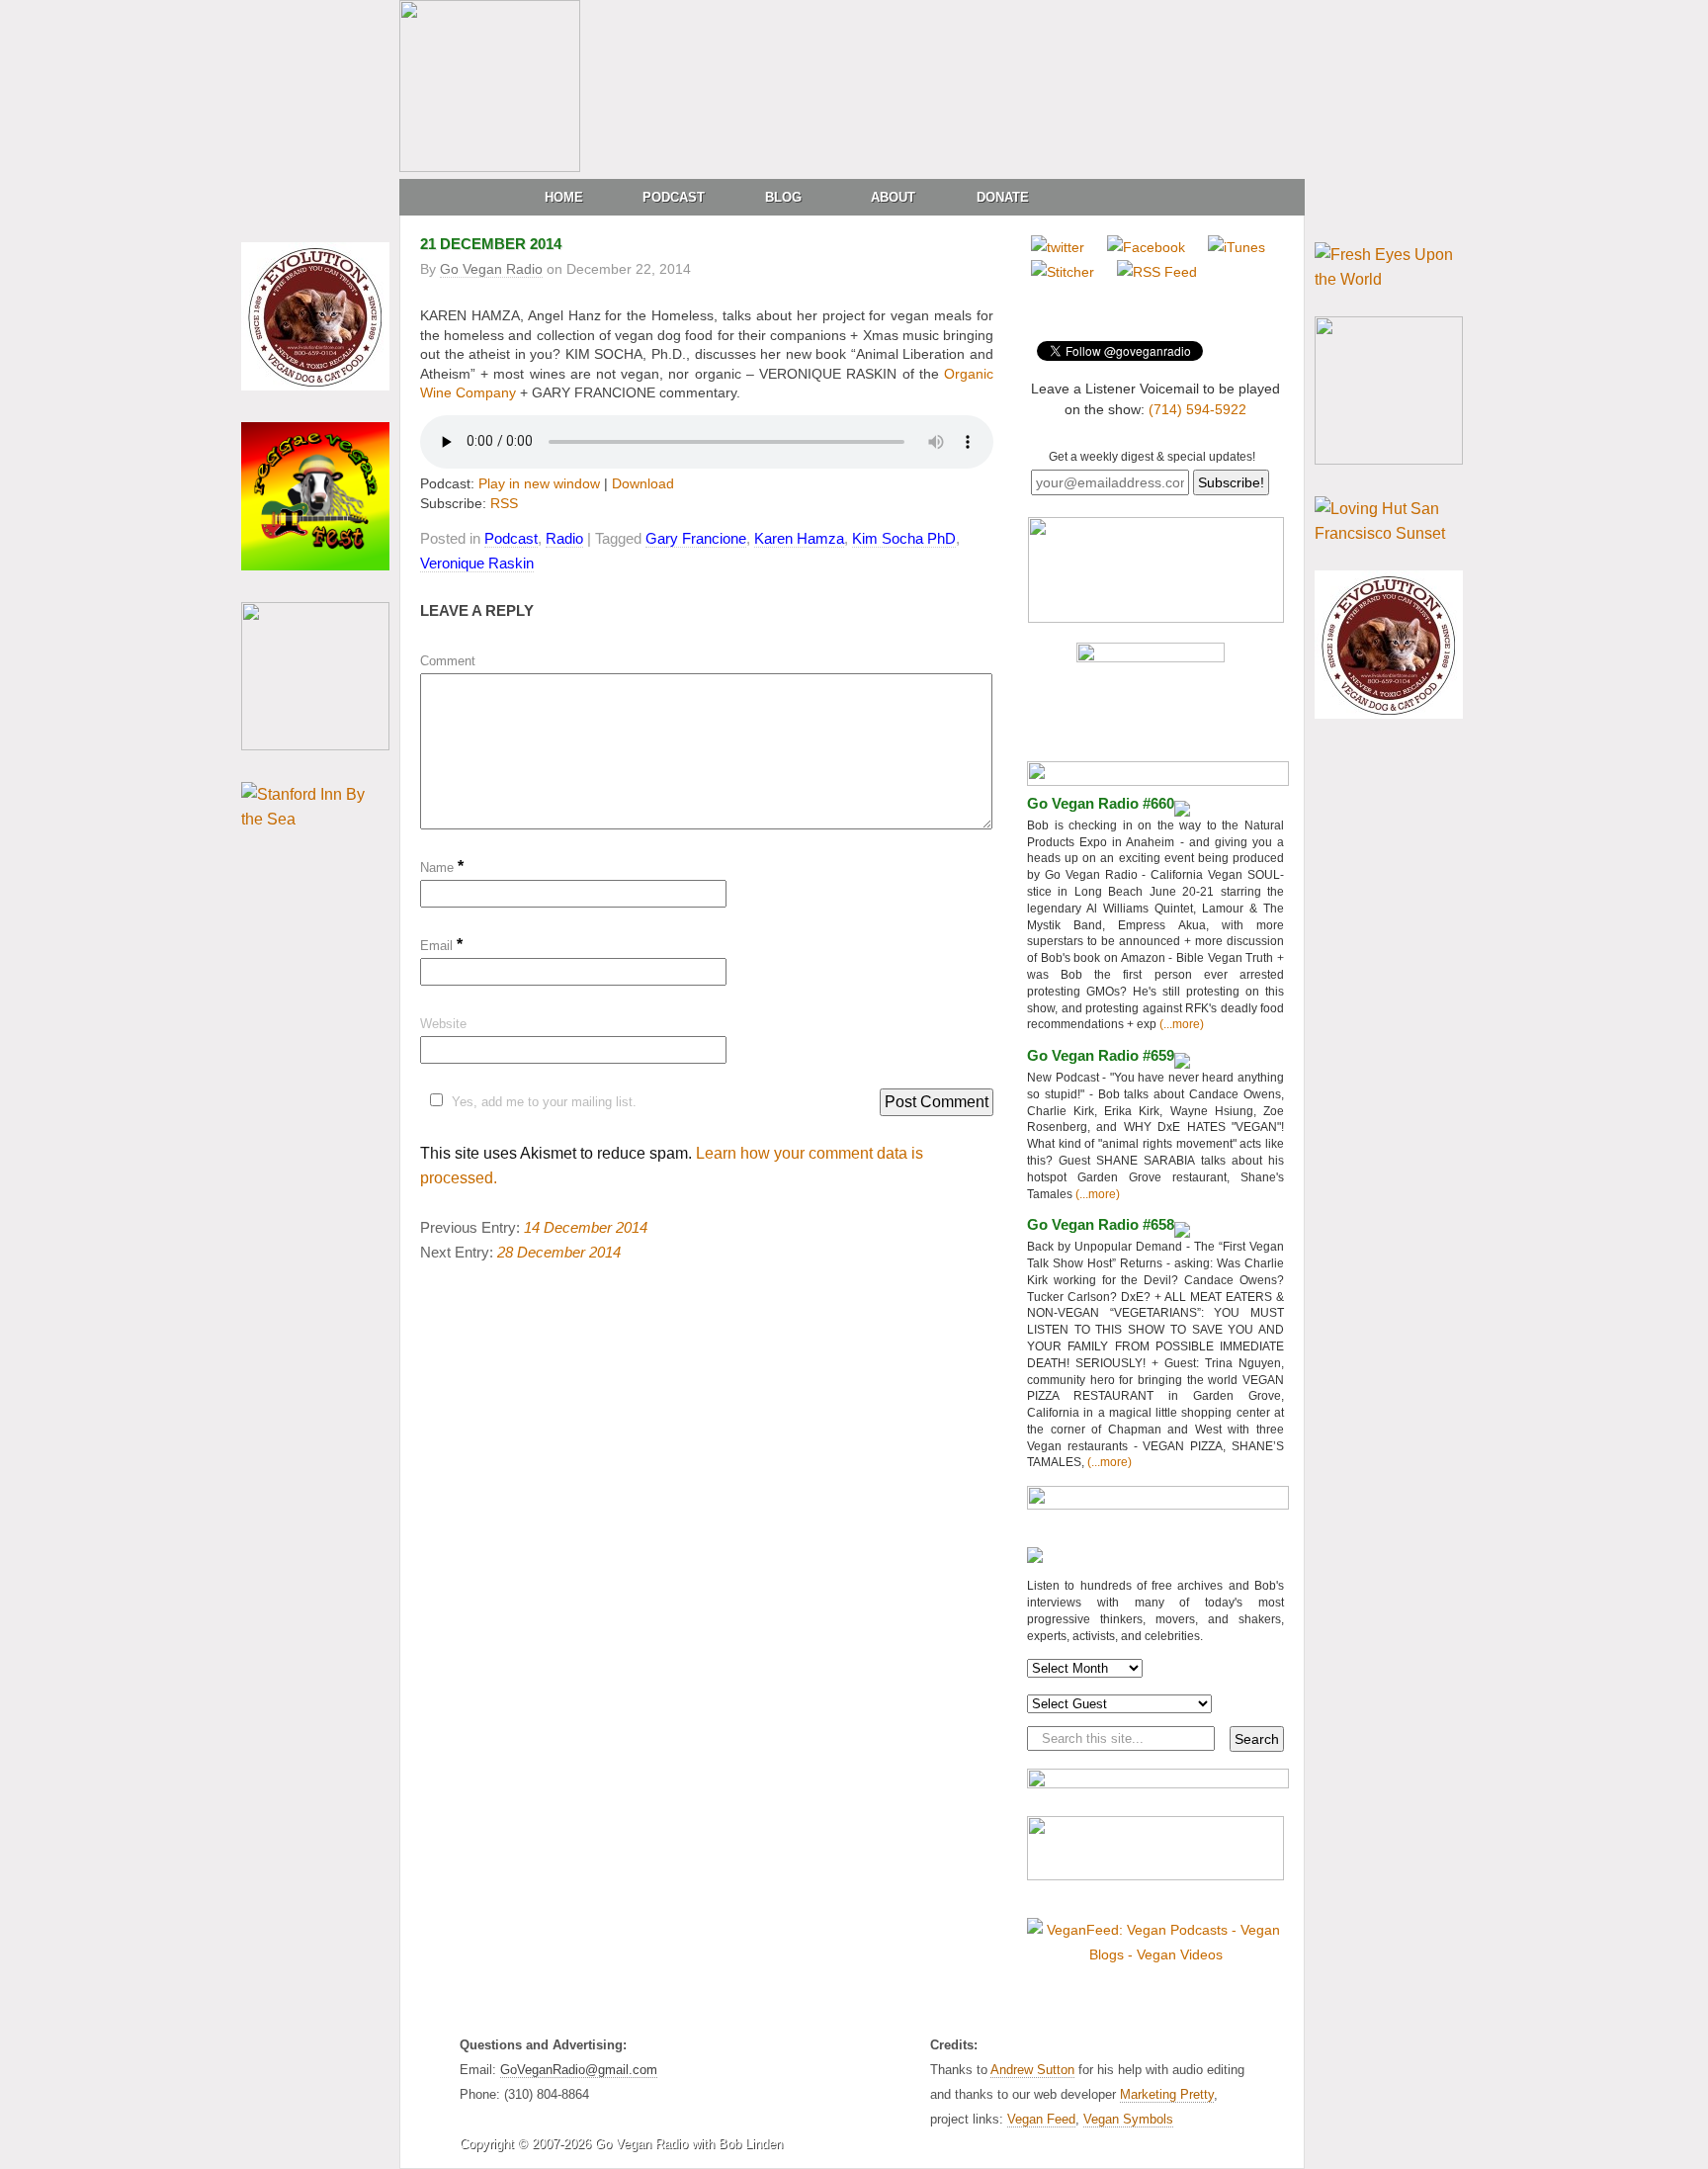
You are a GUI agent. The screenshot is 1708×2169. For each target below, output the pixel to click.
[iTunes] (1237, 247)
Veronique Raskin (477, 563)
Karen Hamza (799, 538)
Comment (448, 661)
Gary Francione (696, 538)
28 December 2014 (559, 1252)
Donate (1003, 197)
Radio (564, 538)
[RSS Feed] (1157, 272)
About (893, 197)
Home (564, 197)
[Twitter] (1058, 247)
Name (442, 868)
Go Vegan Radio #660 (1101, 803)
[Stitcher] (1063, 272)
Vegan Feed (1041, 2119)
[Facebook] (1146, 247)
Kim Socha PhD (904, 538)
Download (643, 483)
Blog (783, 197)
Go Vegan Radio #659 (1101, 1055)
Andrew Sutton (1032, 2070)
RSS (504, 503)
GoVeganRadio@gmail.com (579, 2070)
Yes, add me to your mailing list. (544, 1102)
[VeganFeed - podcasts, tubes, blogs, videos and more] (1155, 1954)
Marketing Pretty (1167, 2094)
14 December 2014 (586, 1227)
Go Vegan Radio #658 (1101, 1224)
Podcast (674, 197)
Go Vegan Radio (491, 269)
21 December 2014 (491, 244)
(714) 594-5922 (1197, 409)
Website (443, 1024)
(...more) (1180, 1024)
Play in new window (539, 483)
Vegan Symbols (1128, 2119)
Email (441, 946)
